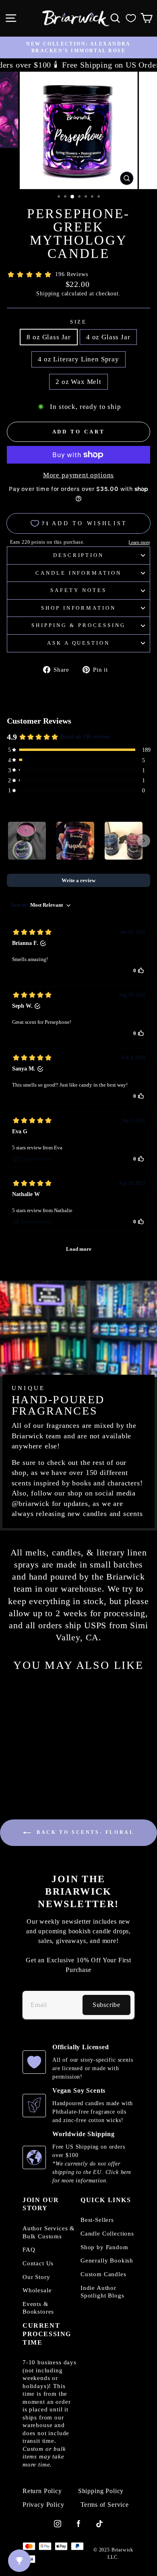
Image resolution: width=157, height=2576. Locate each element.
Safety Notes (78, 590)
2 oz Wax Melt (78, 382)
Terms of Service (105, 2505)
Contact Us (38, 2263)
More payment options (79, 475)
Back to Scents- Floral (84, 1832)
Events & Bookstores (38, 2308)
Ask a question (79, 643)
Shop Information (79, 608)
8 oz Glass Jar (49, 337)
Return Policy (42, 2491)
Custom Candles (103, 2274)
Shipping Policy (101, 2491)
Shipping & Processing (78, 625)
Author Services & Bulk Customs (49, 2232)
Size (79, 322)
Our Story (36, 2277)
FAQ (29, 2250)
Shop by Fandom (104, 2247)
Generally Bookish (107, 2260)
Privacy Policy (43, 2505)
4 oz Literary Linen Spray (78, 359)
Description (79, 555)
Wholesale (37, 2290)
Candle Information (79, 573)
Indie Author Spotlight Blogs (102, 2292)
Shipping (48, 293)
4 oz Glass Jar (108, 337)
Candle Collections (107, 2234)
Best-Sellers (97, 2220)
